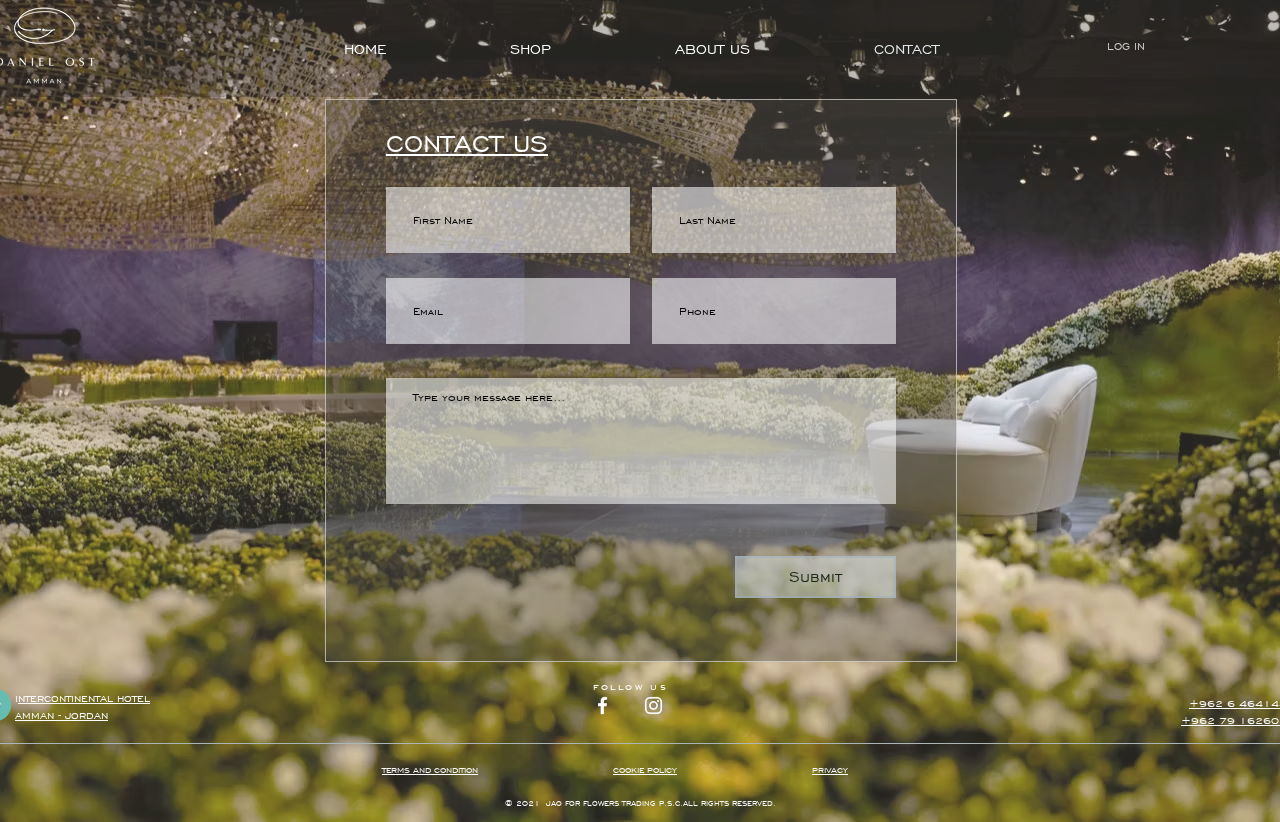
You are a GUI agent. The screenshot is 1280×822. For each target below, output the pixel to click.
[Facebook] (602, 705)
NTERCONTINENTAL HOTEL (84, 698)
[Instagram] (653, 705)
